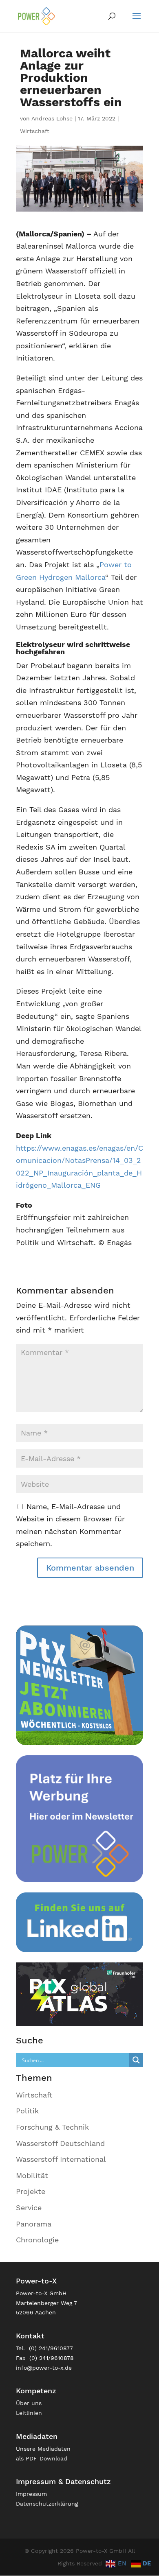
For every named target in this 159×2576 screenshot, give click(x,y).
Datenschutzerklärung (47, 2504)
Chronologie (37, 2240)
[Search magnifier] (136, 2060)
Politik (27, 2111)
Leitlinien (29, 2413)
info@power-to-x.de (44, 2368)
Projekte (31, 2191)
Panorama (34, 2224)
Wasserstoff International (61, 2159)
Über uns (29, 2403)
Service (29, 2208)
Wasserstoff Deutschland (60, 2143)
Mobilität (32, 2175)
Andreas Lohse (52, 118)
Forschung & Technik (52, 2127)
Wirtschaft (35, 131)
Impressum (31, 2494)
